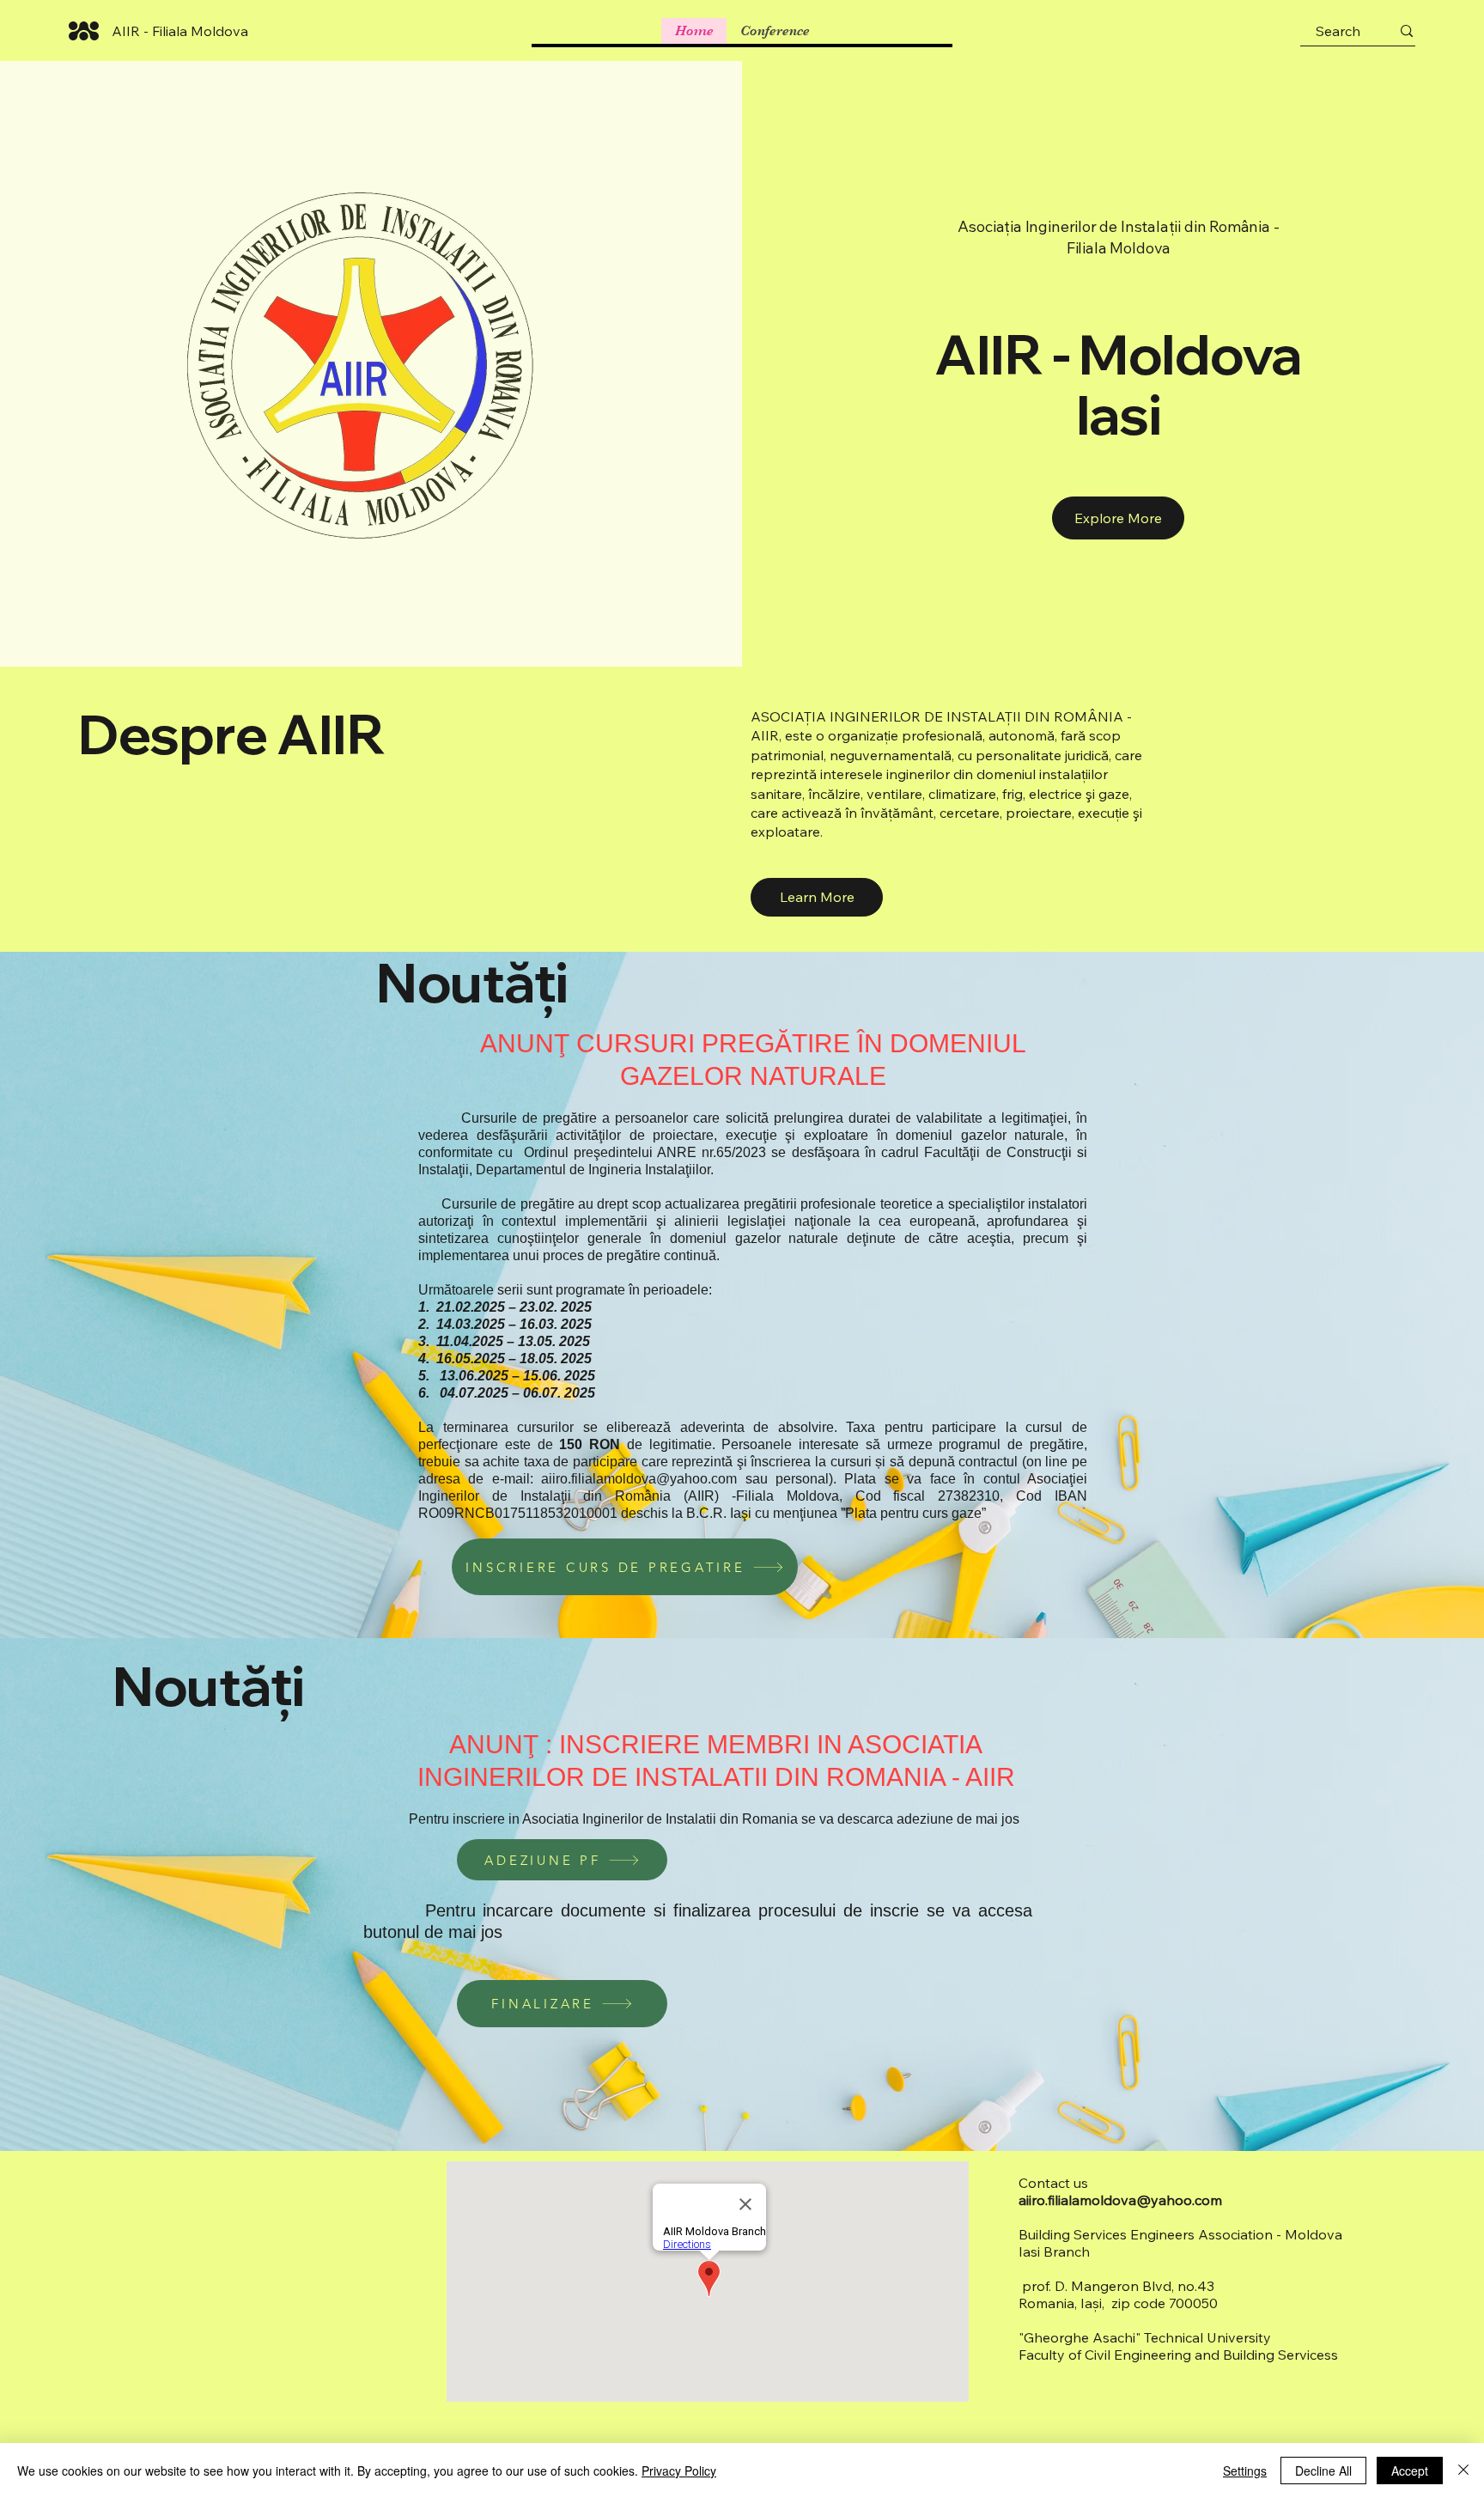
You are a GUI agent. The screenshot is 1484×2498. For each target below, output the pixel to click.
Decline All (1323, 2471)
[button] (817, 897)
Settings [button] (1245, 2471)
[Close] (1463, 2471)
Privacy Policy (679, 2471)
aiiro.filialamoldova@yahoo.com (639, 1479)
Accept (1410, 2471)
